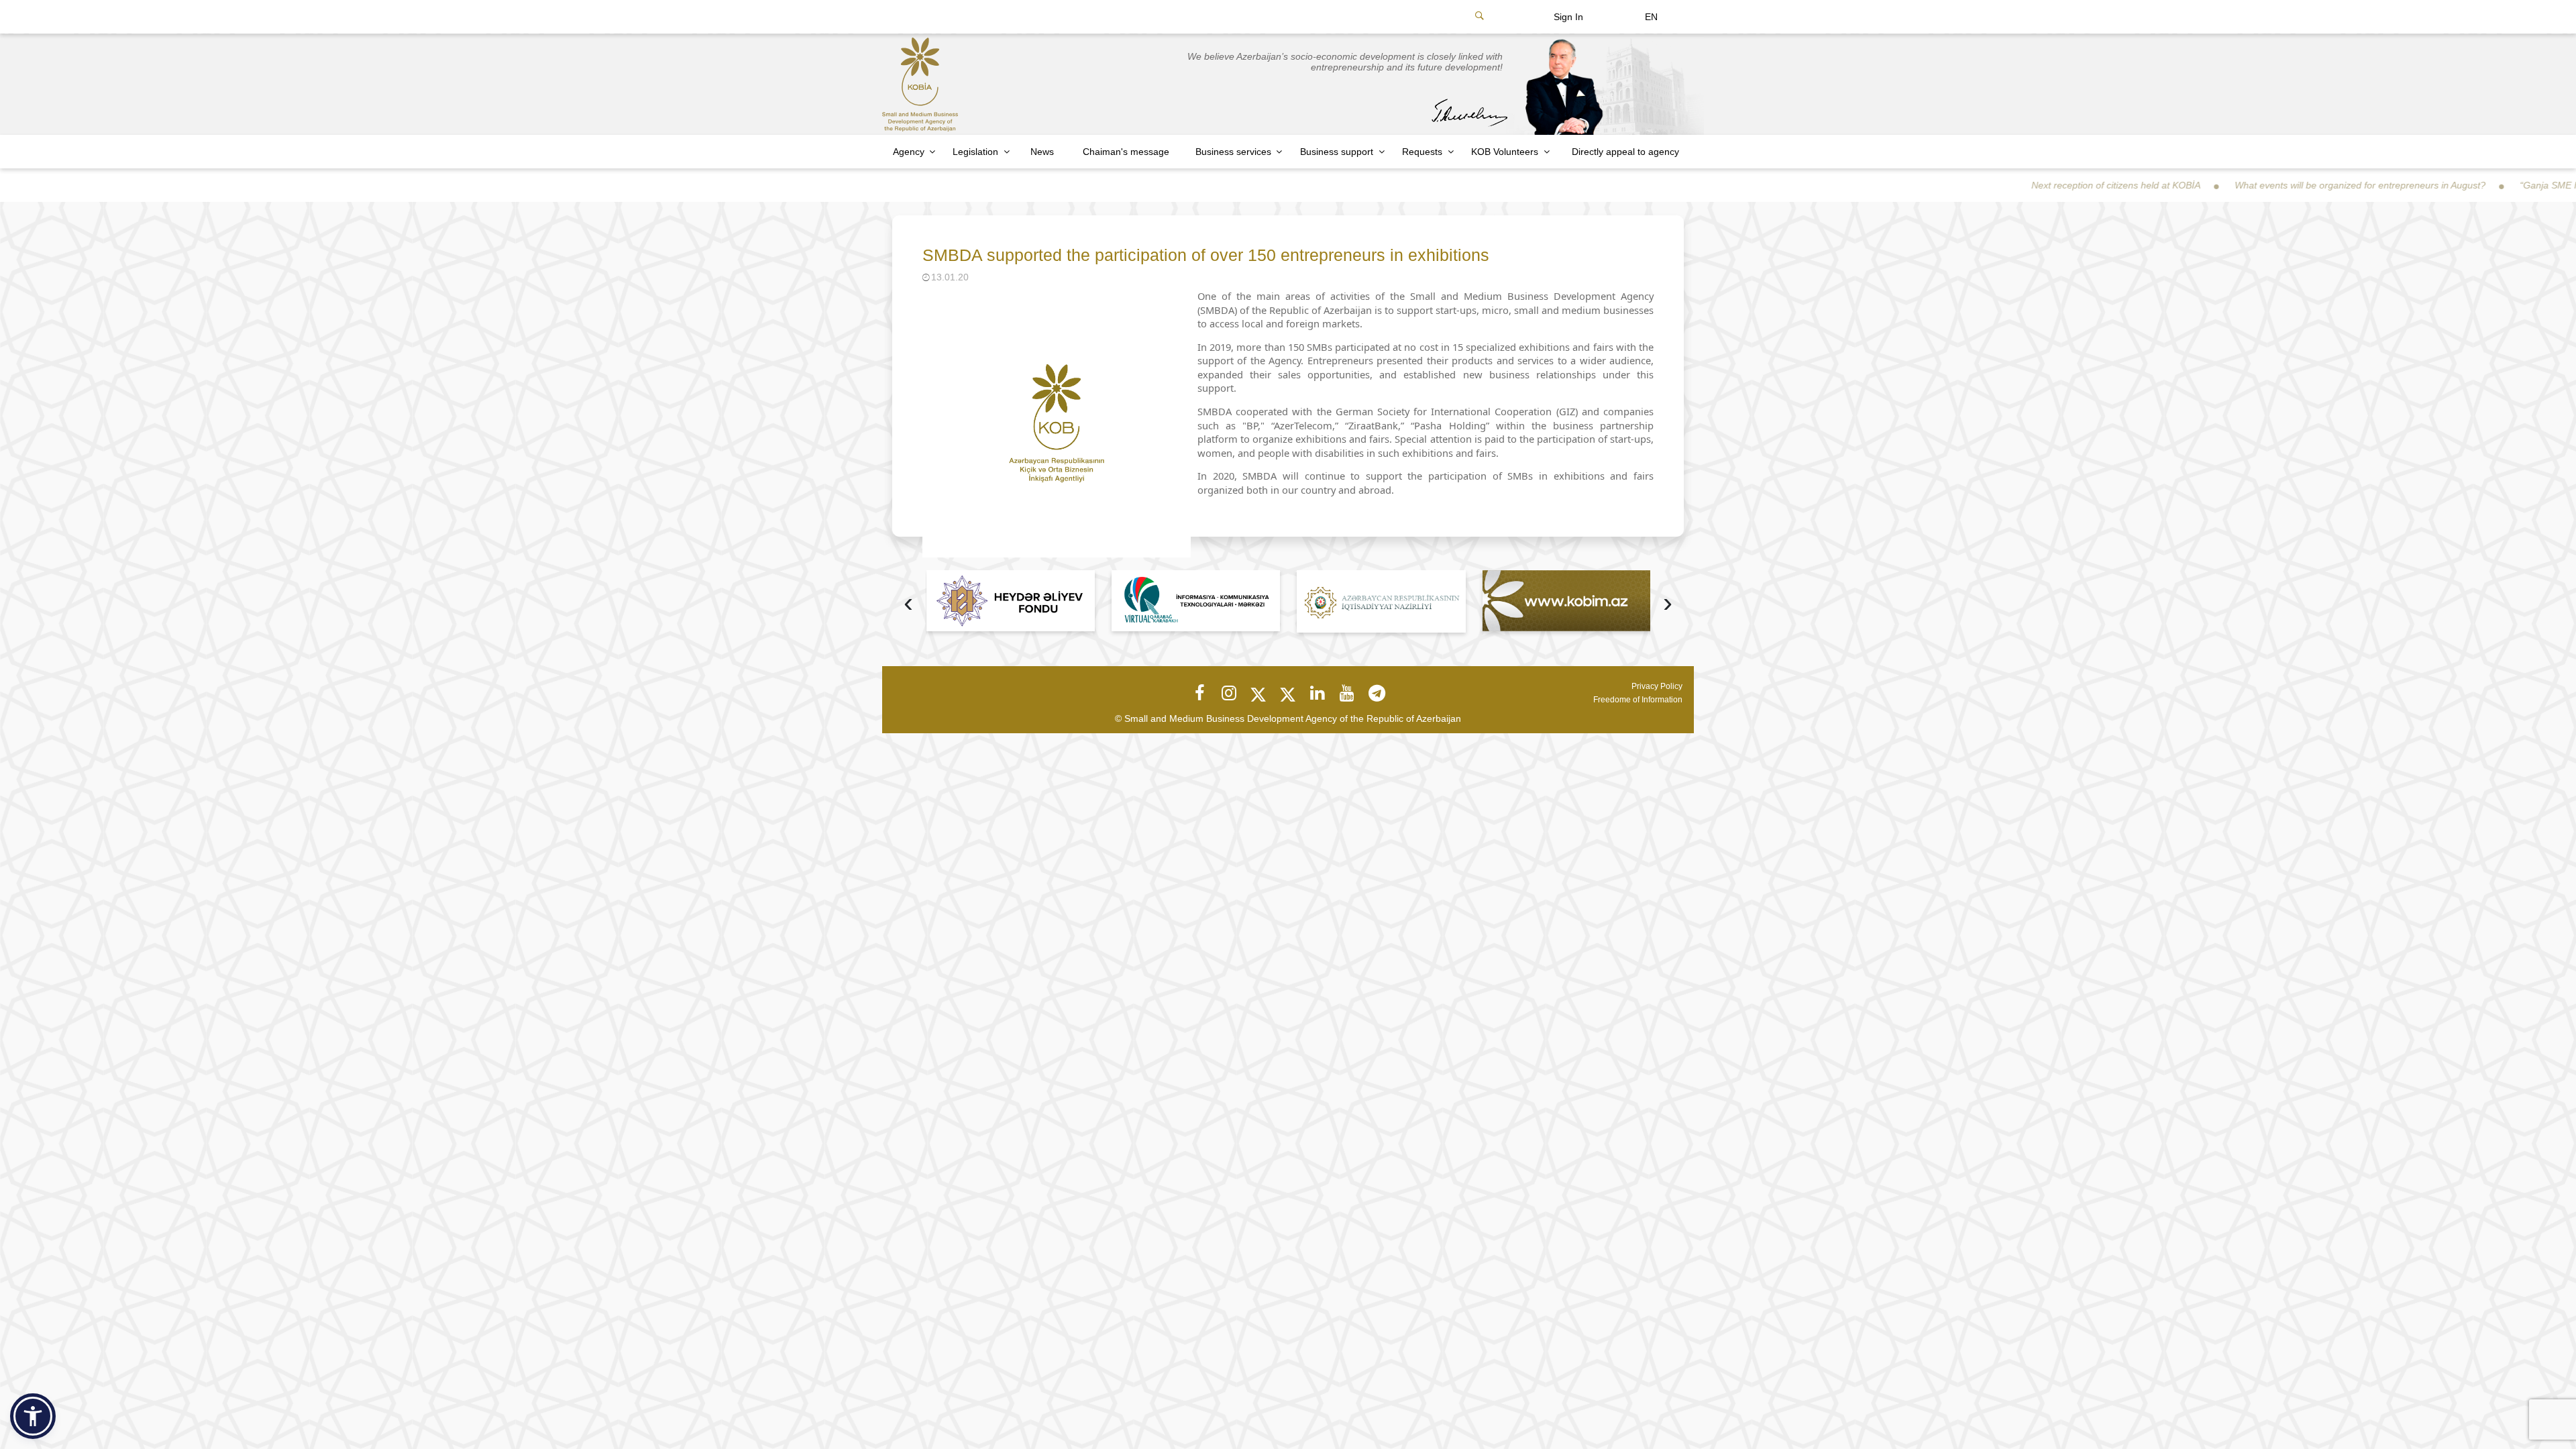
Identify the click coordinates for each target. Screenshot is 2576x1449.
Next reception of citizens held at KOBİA (2023, 185)
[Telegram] (1377, 693)
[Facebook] (1199, 693)
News (1042, 152)
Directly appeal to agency (1625, 152)
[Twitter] (1258, 693)
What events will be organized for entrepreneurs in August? (2267, 185)
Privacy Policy (1657, 686)
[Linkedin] (1318, 693)
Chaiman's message (1126, 152)
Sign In (1568, 17)
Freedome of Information (1638, 700)
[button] (33, 1416)
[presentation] (908, 604)
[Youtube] (1347, 693)
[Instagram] (1229, 693)
